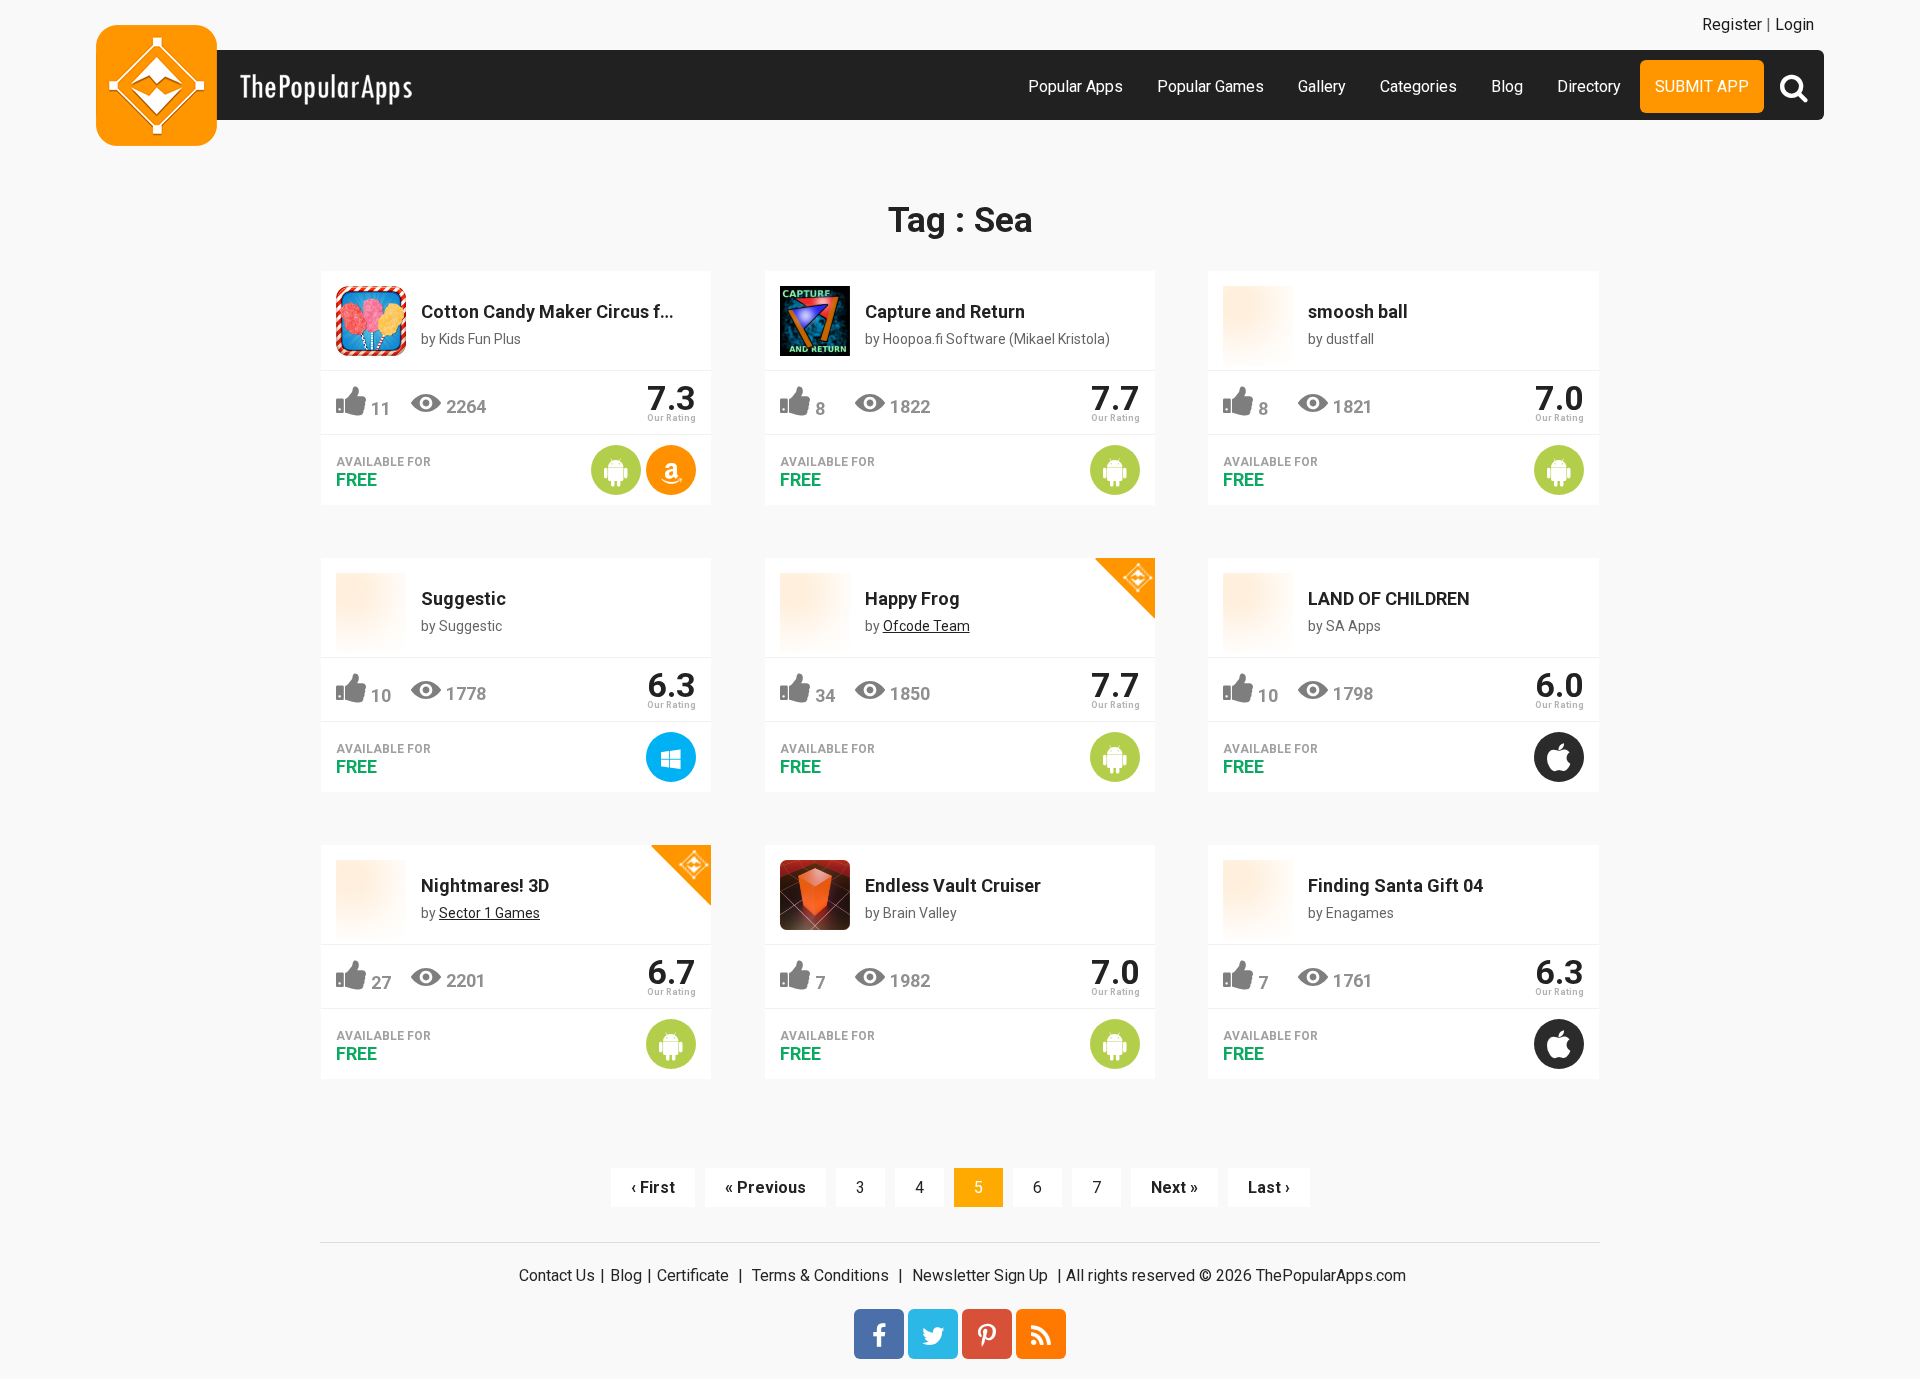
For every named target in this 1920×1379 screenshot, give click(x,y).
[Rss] (1041, 1334)
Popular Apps (1075, 86)
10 (381, 695)
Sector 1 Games (489, 913)
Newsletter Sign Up (980, 1275)
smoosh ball (1358, 311)
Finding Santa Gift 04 (1395, 885)
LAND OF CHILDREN (1389, 598)
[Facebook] (879, 1334)
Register (1732, 24)
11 (381, 408)
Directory (1589, 86)
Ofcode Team (926, 626)
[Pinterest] (987, 1334)
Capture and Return (945, 311)
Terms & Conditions (820, 1275)
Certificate (693, 1275)
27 (381, 982)
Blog (1507, 86)
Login (1794, 24)
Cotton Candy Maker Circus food (557, 311)
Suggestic (463, 598)
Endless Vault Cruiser (953, 885)
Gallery (1322, 86)
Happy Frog (912, 598)
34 (825, 695)
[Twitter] (933, 1334)
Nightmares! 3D (485, 885)
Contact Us (557, 1275)
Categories (1418, 86)
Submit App (1702, 86)
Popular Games (1210, 86)
